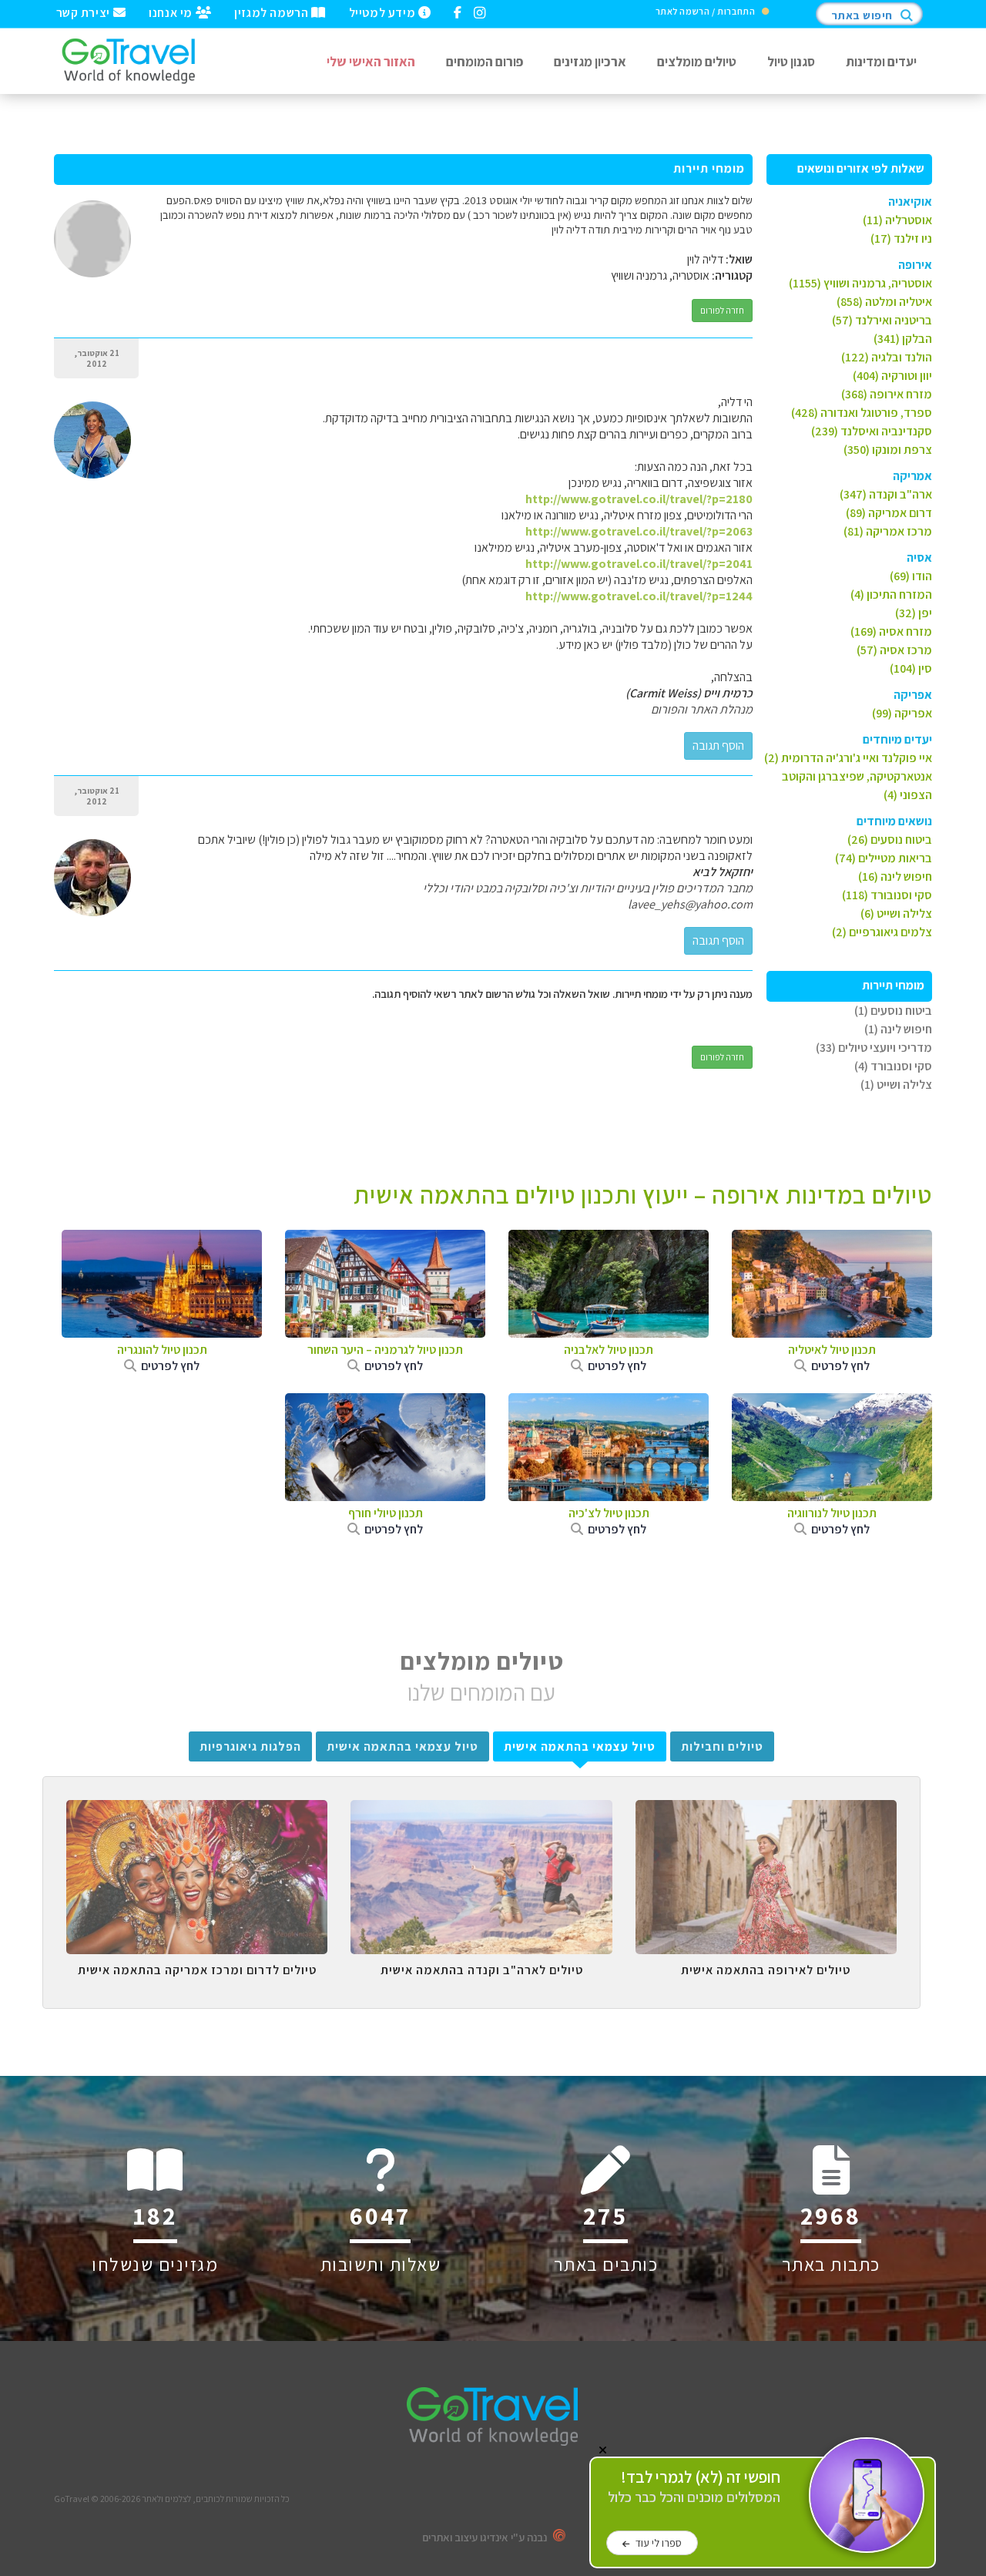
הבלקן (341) (903, 339)
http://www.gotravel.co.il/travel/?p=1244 (639, 596)
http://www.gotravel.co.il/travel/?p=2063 (639, 531)
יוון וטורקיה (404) (892, 376)
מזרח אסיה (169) (891, 631)
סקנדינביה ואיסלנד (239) (872, 431)
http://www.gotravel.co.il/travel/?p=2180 (639, 499)
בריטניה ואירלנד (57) (882, 320)
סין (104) (911, 668)
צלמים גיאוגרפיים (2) (882, 932)
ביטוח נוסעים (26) (890, 840)
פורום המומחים (485, 61)
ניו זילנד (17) (901, 238)
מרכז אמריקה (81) (888, 531)
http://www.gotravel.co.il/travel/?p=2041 (639, 564)
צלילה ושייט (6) (896, 914)
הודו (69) (911, 576)
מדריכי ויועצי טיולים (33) (874, 1048)
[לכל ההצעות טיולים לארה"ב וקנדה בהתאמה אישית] (481, 1812)
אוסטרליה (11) (897, 220)
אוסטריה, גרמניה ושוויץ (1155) (860, 283)
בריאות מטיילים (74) (884, 858)
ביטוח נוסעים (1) (893, 1011)
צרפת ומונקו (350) (888, 450)
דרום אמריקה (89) (889, 513)
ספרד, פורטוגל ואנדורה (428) (862, 413)
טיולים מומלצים (697, 61)
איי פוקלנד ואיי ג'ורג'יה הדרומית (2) (848, 758)
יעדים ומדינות (881, 61)
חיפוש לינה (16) (895, 877)
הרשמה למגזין (273, 12)
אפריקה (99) (902, 713)
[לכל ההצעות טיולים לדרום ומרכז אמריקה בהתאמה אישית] (197, 1812)
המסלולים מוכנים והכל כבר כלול (694, 2487)
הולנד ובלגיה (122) (887, 357)
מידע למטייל (384, 12)
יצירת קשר (85, 12)
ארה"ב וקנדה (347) (886, 494)
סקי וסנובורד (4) (893, 1066)
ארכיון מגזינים (590, 61)
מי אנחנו (172, 12)
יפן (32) (914, 613)
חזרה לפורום (722, 310)
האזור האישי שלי (371, 61)
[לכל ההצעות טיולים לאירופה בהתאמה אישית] (766, 1812)
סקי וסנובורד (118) (887, 895)
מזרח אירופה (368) (887, 394)
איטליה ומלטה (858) (884, 302)
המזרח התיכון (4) (891, 594)
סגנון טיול (791, 61)
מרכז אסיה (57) (894, 650)
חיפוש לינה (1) (898, 1029)
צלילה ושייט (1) (896, 1085)
